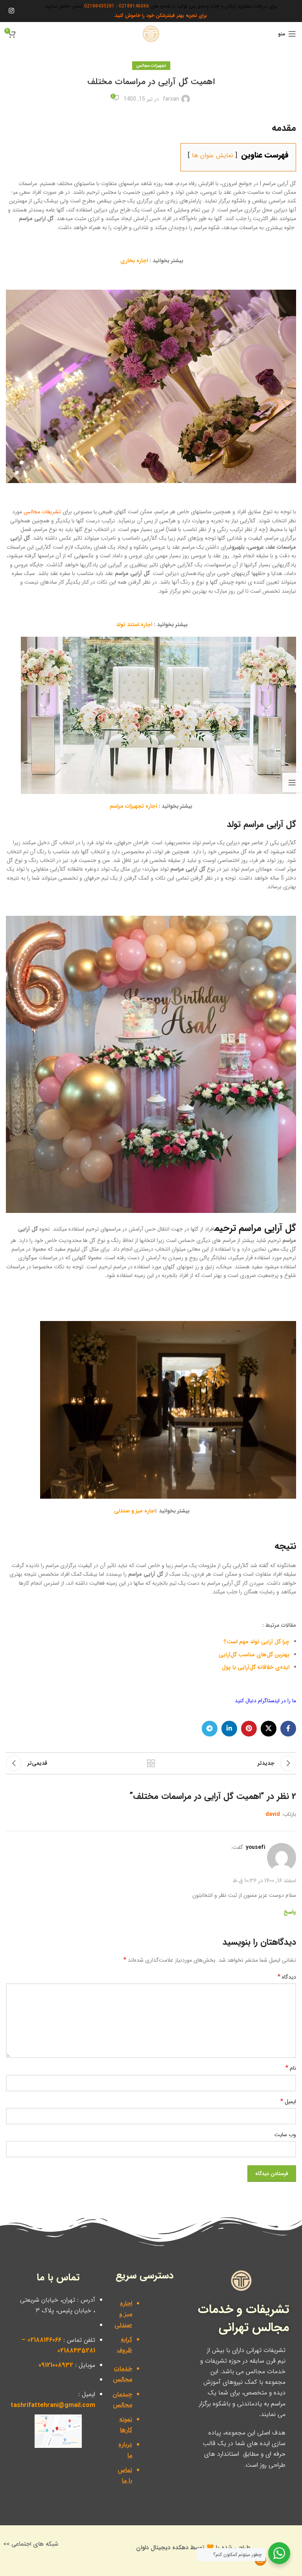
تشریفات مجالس (42, 512)
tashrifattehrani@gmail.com (53, 2405)
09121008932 (56, 2365)
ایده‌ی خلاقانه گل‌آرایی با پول (256, 1667)
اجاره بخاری (134, 261)
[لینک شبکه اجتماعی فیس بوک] (288, 1729)
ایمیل (288, 2102)
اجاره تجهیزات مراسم (133, 806)
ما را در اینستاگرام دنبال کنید (265, 1701)
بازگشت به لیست (151, 1763)
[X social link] (269, 1729)
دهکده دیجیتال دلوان (162, 2548)
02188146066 (134, 6)
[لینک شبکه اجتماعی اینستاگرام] (11, 11)
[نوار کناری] (292, 783)
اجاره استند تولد (134, 625)
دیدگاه (287, 1977)
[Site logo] (151, 33)
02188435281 (99, 6)
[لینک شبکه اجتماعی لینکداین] (229, 1729)
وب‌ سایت (285, 2135)
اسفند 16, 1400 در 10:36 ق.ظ (264, 1880)
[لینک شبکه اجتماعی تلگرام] (210, 1729)
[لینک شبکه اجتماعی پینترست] (249, 1729)
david (273, 1814)
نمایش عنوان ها (213, 155)
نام (291, 2068)
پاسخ (290, 1912)
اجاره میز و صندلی (135, 1511)
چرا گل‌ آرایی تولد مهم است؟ (257, 1642)
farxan (171, 99)
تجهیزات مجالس (151, 66)
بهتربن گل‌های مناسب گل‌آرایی (254, 1655)
